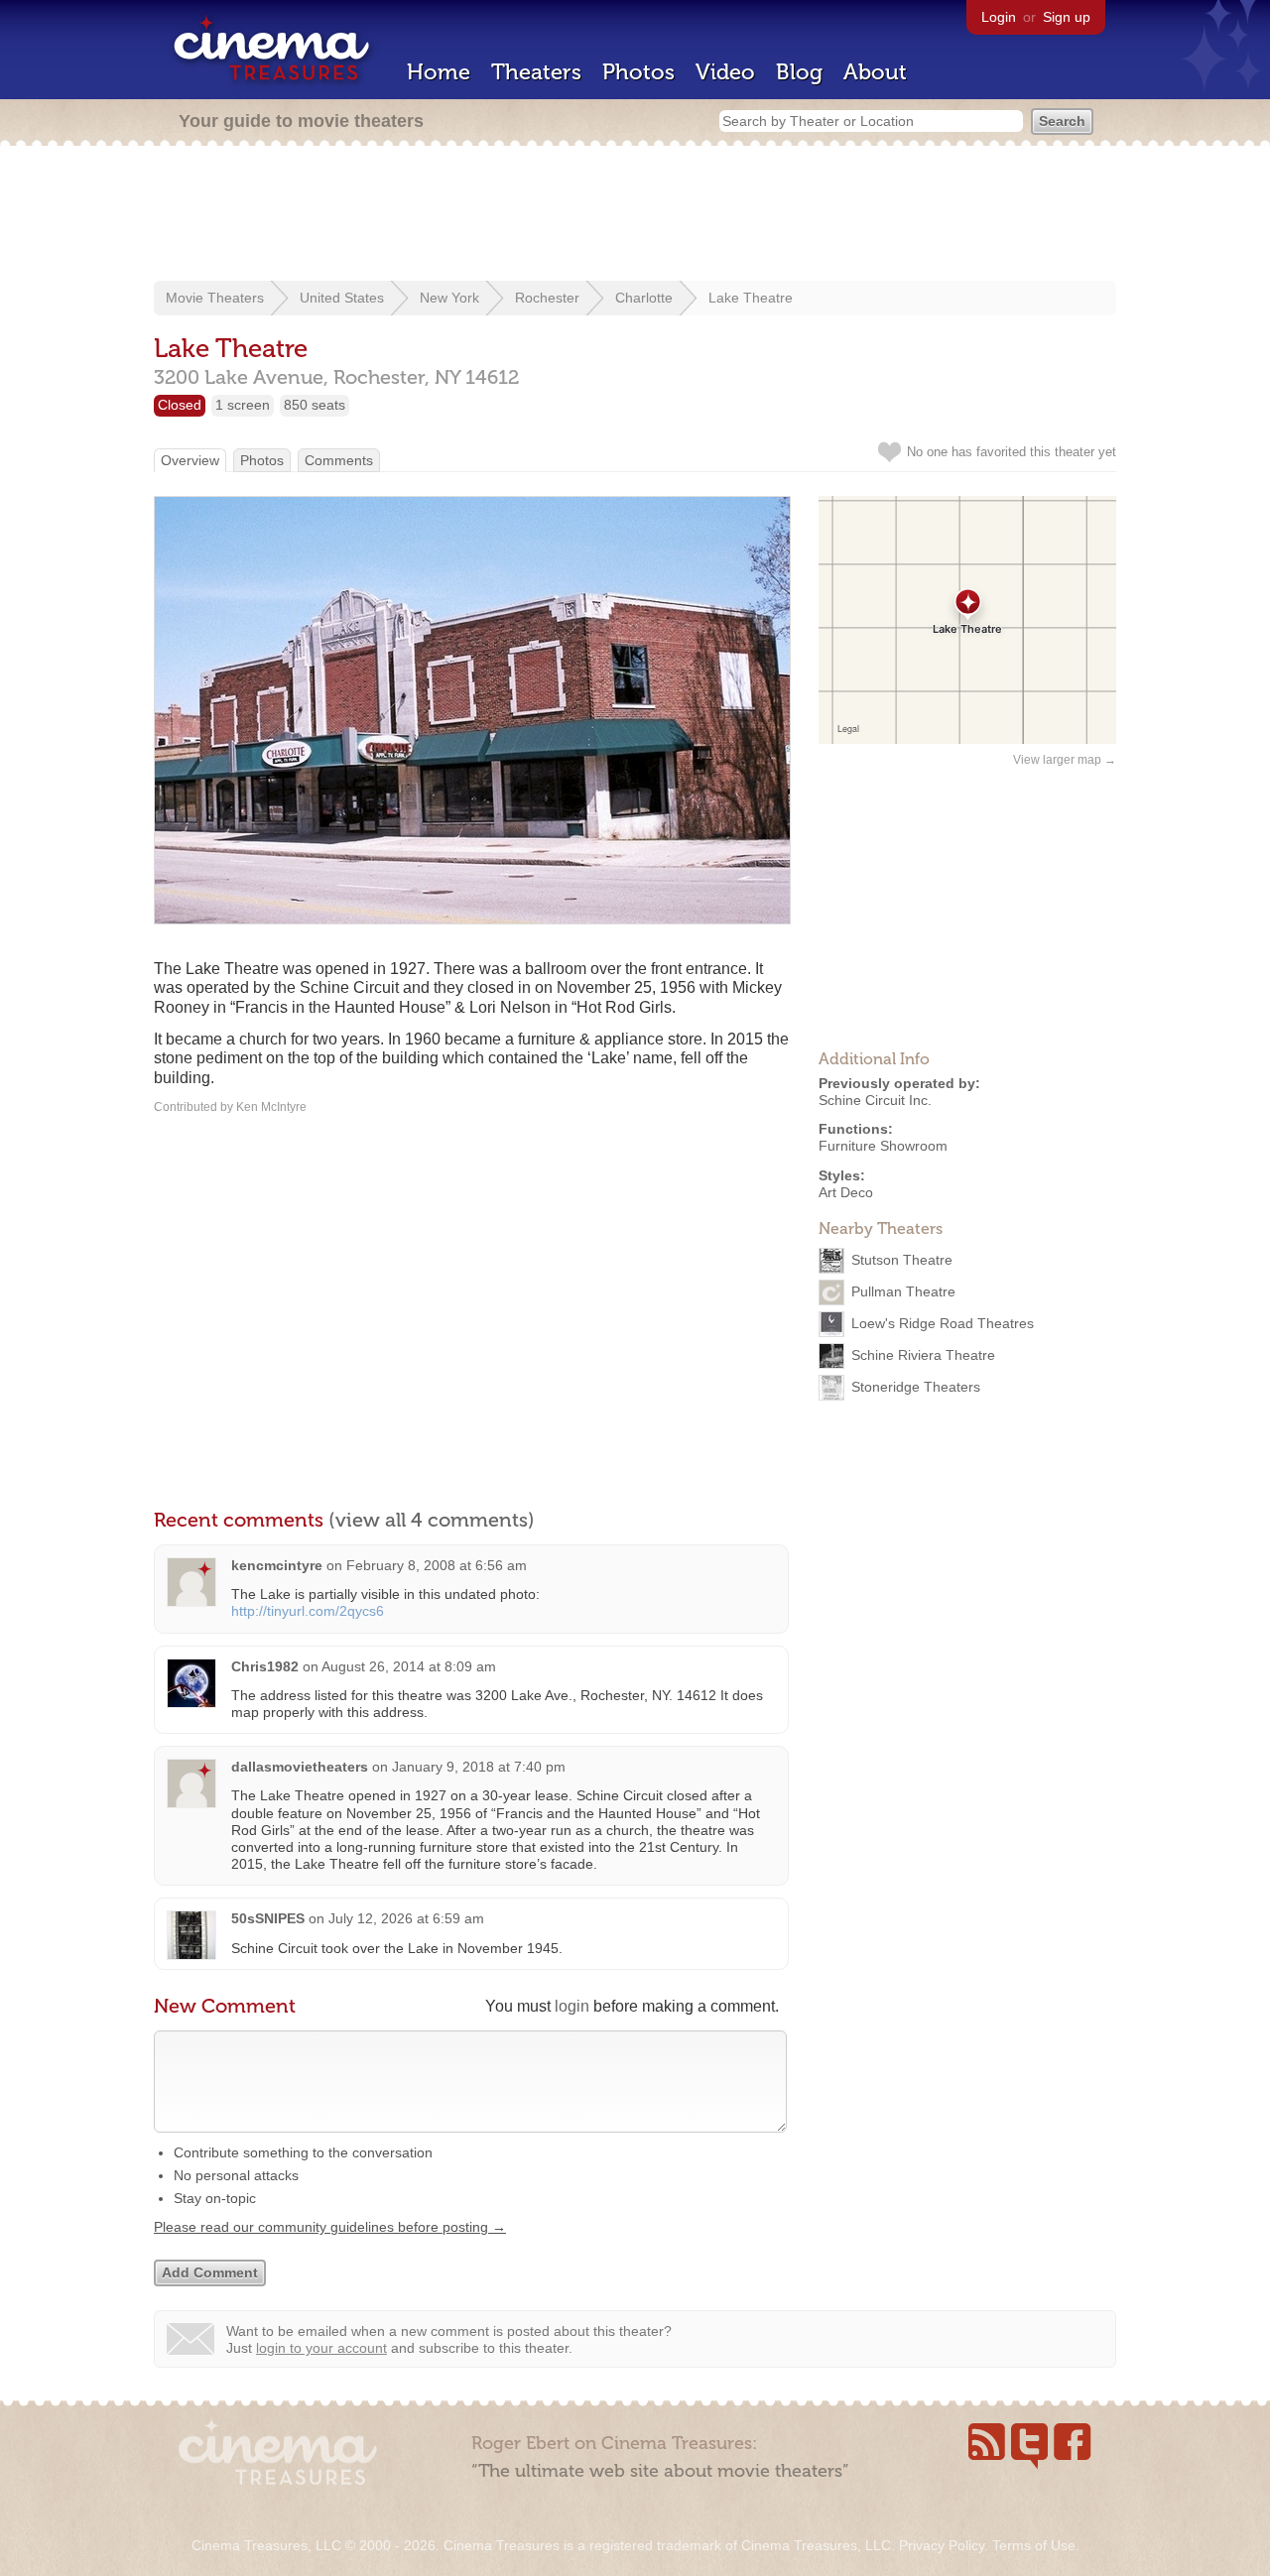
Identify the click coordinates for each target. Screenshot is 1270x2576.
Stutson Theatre (902, 1259)
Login (999, 17)
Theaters (536, 72)
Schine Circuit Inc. (875, 1100)
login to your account (321, 2348)
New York (449, 298)
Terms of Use (1034, 2545)
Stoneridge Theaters (916, 1386)
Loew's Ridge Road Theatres (943, 1322)
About (875, 72)
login (572, 2006)
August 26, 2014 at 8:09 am (409, 1666)
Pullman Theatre (903, 1290)
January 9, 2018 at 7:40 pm (479, 1767)
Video (725, 72)
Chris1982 (265, 1666)
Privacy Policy (942, 2545)
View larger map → (1065, 760)
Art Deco (846, 1192)
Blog (799, 72)
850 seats (315, 405)
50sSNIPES (268, 1918)
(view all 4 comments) (432, 1520)
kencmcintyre (277, 1565)
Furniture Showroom (883, 1146)
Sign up (1067, 17)
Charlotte (644, 298)
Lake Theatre (751, 298)
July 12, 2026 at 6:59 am (406, 1918)
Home (439, 72)
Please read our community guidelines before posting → (330, 2227)
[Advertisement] (635, 215)
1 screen (243, 405)
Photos (638, 72)
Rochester (547, 298)
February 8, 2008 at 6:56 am (437, 1565)
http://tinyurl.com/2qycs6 (308, 1611)
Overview (190, 460)
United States (342, 298)
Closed (180, 405)
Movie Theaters (215, 298)
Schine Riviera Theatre (923, 1354)
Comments (339, 460)
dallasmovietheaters (300, 1767)
